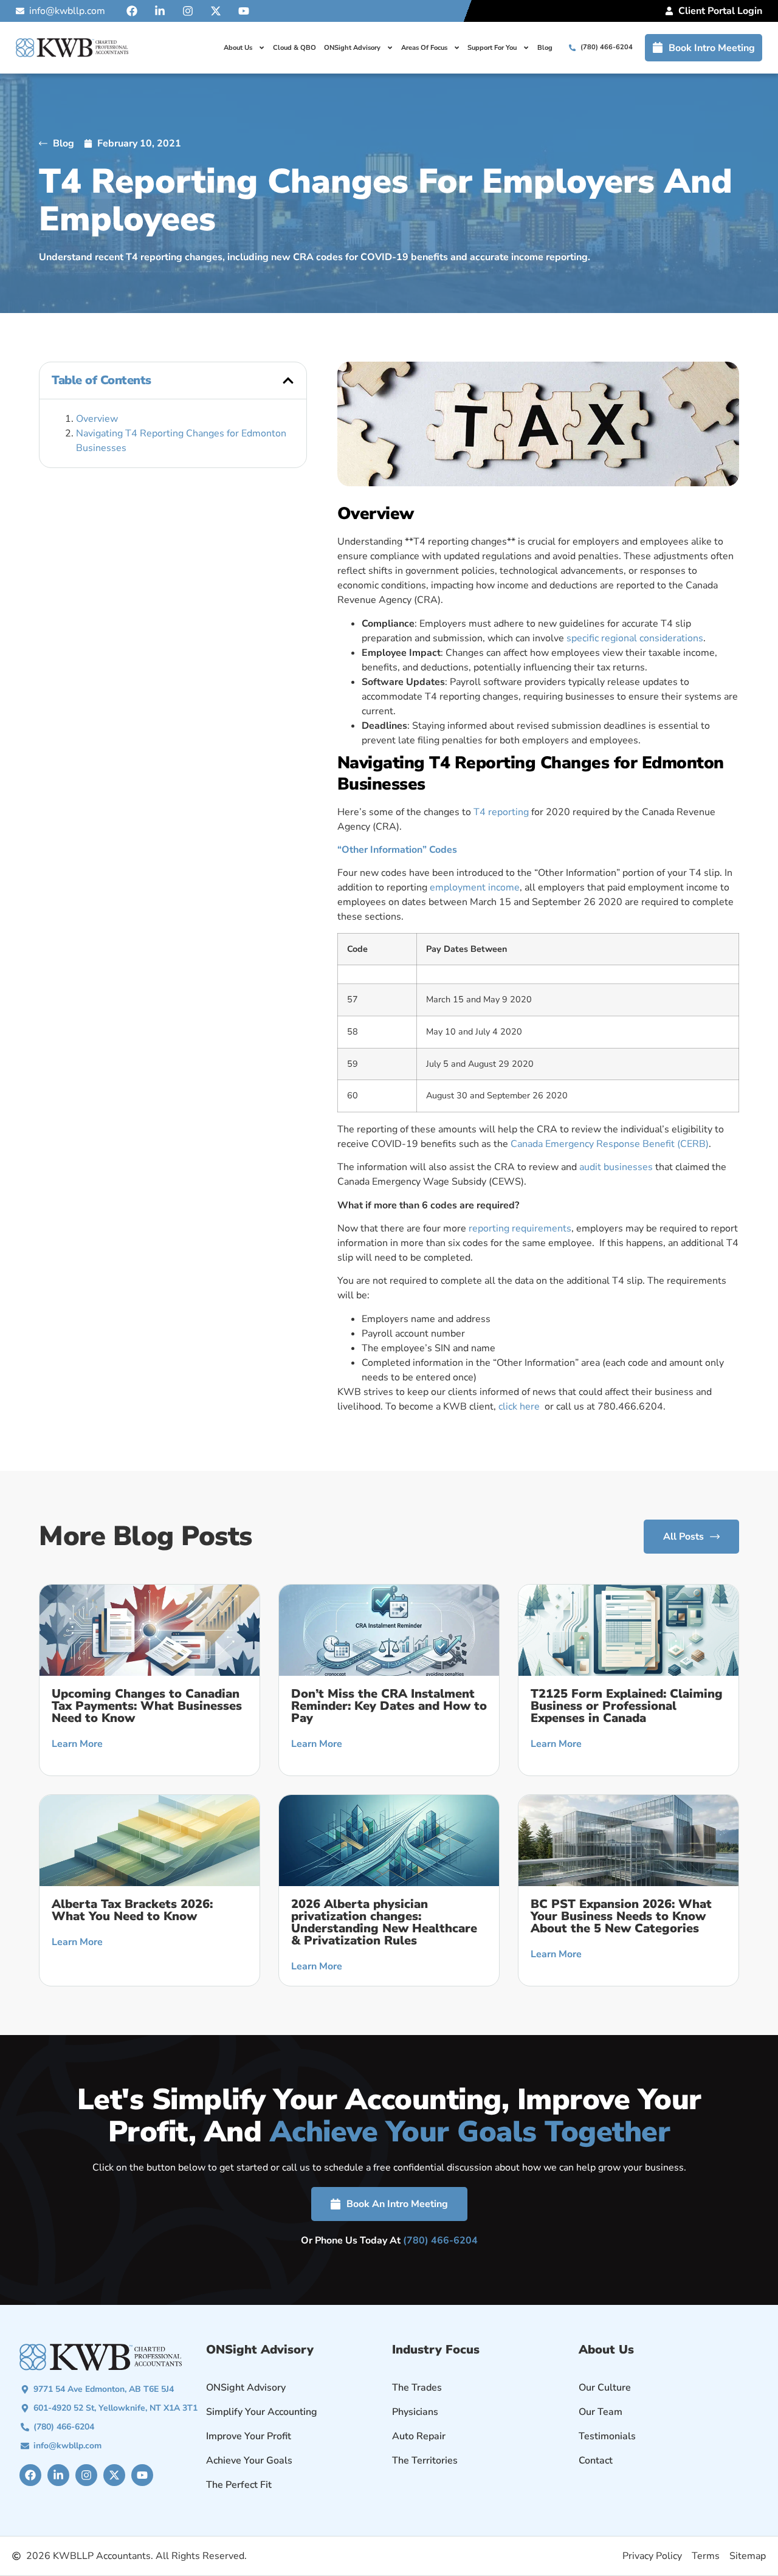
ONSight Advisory (352, 48)
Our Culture (605, 2388)
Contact (596, 2461)
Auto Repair (419, 2436)
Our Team (601, 2412)
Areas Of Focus (424, 48)
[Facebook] (132, 11)
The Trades (417, 2388)
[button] (288, 381)
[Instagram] (188, 11)
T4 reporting (501, 812)
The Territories (425, 2461)
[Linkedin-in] (160, 11)
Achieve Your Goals (249, 2461)
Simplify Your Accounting (262, 2412)
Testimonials (607, 2436)
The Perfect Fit (239, 2485)
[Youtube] (244, 11)
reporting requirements (520, 1228)
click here (520, 1407)
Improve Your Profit (249, 2436)
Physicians (415, 2412)
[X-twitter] (216, 11)
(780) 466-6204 (440, 2240)
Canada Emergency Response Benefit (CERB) (610, 1144)
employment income (475, 887)
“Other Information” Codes (397, 850)
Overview (97, 419)
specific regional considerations (635, 638)
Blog (545, 48)
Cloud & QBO (294, 48)
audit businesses (616, 1167)
